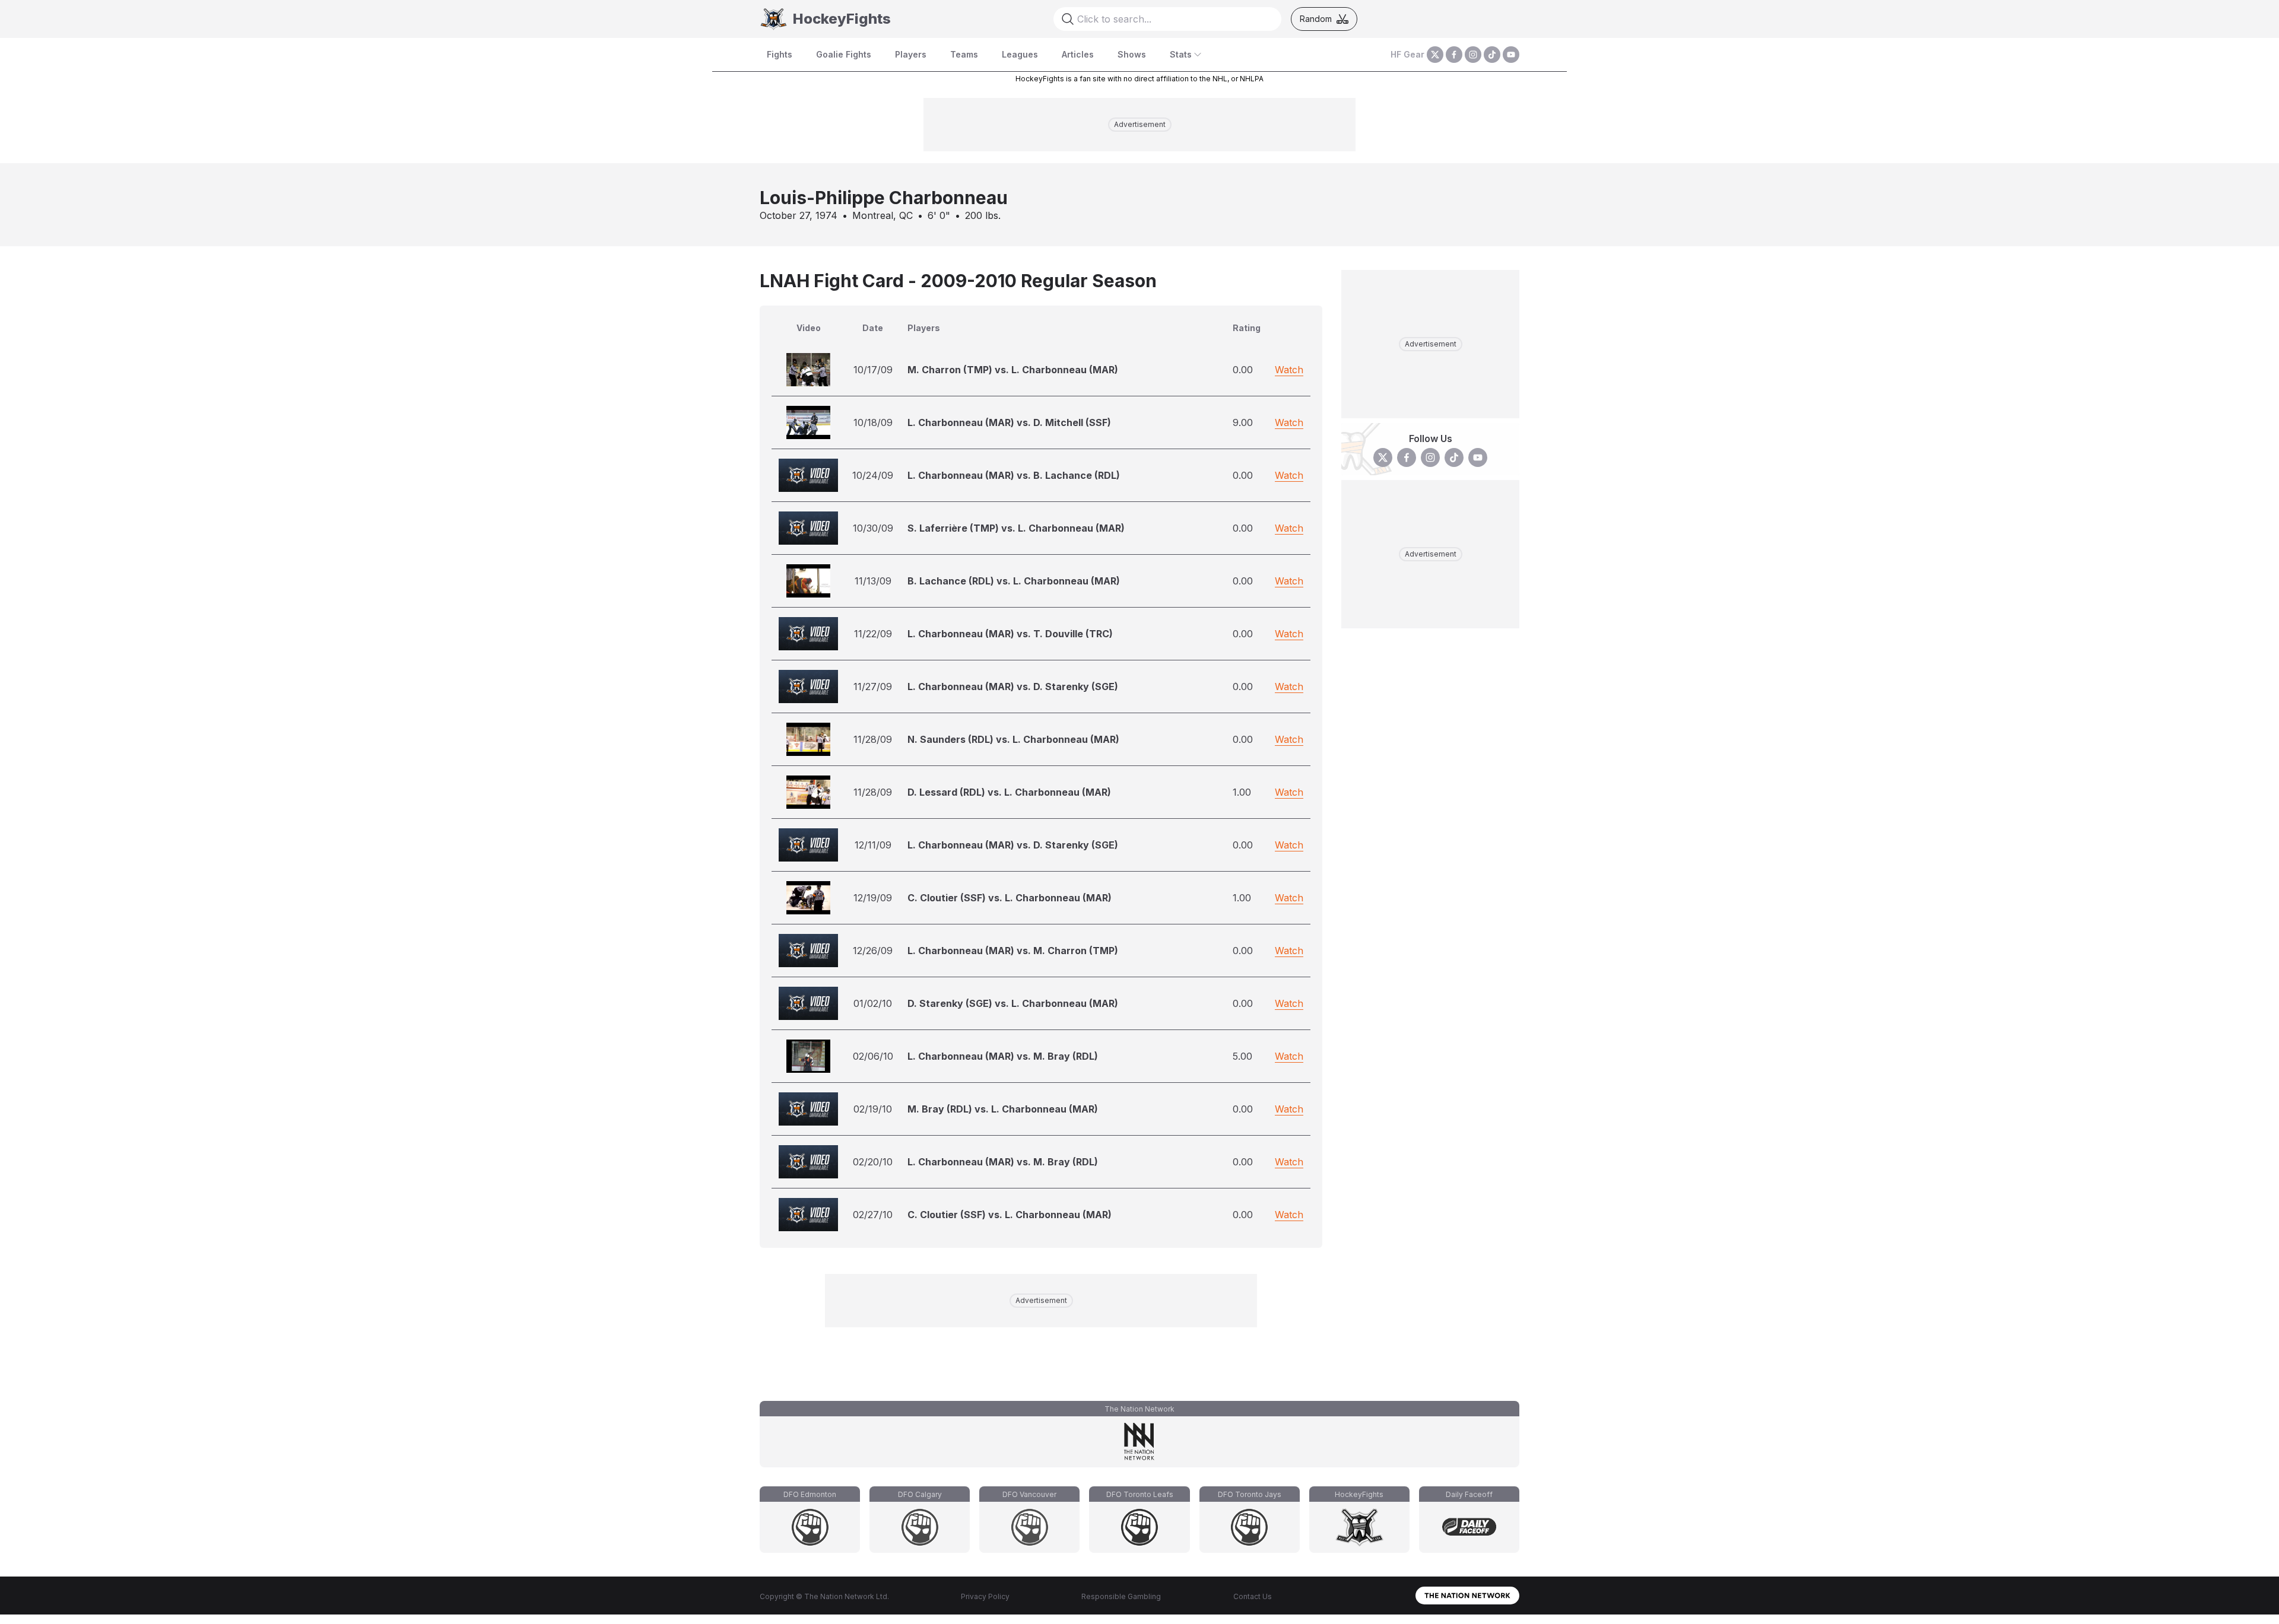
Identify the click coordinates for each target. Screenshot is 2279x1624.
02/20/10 (873, 1162)
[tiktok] (1492, 55)
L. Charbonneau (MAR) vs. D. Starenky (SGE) (1013, 687)
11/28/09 (873, 739)
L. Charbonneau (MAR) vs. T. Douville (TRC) (1010, 634)
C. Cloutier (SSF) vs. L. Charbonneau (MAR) (1010, 898)
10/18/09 (873, 422)
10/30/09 (873, 528)
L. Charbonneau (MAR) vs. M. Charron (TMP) (1013, 951)
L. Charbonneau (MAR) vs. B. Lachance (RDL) (1014, 475)
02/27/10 (873, 1215)
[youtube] (1511, 55)
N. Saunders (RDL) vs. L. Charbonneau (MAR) (1013, 739)
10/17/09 (873, 370)
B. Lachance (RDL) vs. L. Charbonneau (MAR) (1014, 581)
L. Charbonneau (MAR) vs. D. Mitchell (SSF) (1009, 422)
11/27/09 (873, 687)
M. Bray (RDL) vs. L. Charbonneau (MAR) (1003, 1109)
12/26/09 (873, 951)
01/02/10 (873, 1003)
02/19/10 (873, 1109)
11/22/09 (873, 634)
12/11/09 (873, 845)
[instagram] (1473, 55)
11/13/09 (873, 581)
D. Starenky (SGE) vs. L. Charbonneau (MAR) (1013, 1003)
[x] (1435, 55)
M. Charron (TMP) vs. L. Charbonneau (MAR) (1013, 370)
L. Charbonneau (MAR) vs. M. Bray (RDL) (1003, 1056)
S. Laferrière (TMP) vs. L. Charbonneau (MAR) (1016, 528)
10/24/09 (873, 475)
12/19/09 (873, 898)
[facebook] (1454, 55)
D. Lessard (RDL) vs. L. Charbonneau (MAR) (1009, 792)
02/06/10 (873, 1056)
